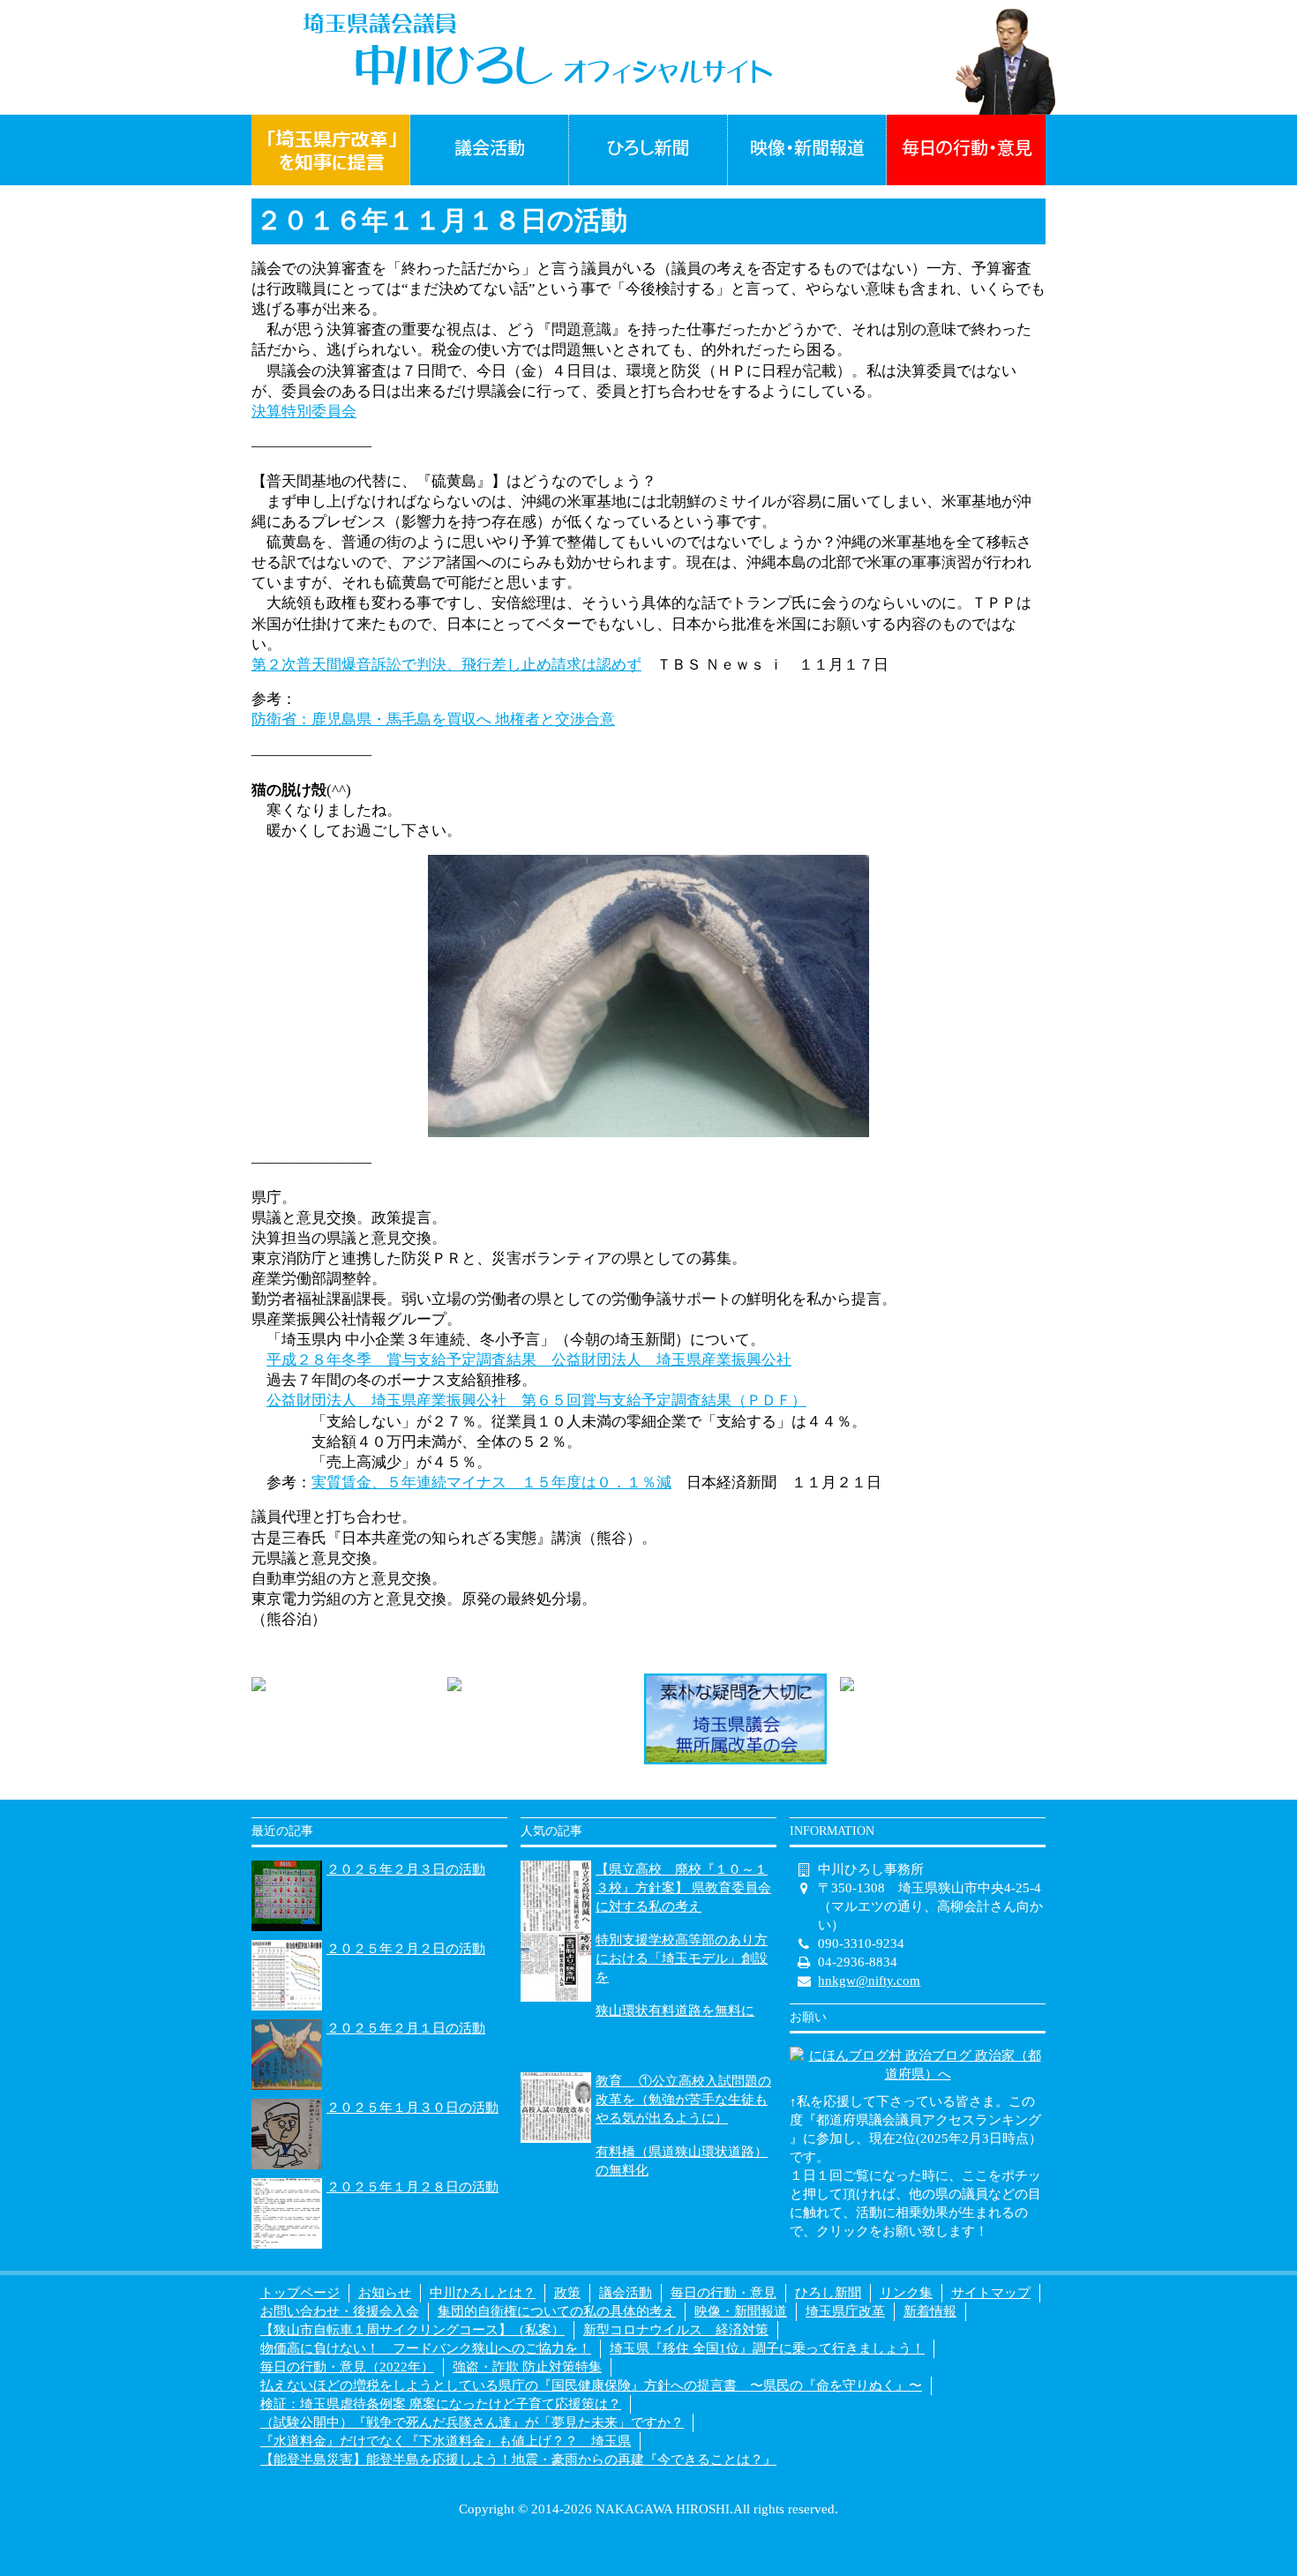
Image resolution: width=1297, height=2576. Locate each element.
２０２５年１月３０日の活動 (412, 2108)
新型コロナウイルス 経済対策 (676, 2330)
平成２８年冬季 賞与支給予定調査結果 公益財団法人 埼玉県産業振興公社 (529, 1360)
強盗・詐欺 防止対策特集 (527, 2367)
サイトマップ (991, 2293)
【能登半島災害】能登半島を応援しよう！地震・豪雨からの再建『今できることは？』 (518, 2460)
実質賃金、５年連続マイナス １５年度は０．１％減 (491, 1483)
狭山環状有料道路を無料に (675, 2011)
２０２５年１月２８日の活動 (412, 2187)
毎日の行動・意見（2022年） (347, 2367)
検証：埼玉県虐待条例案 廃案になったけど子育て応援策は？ (441, 2404)
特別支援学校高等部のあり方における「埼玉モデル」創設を (682, 1958)
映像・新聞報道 (741, 2311)
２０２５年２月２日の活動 (406, 1949)
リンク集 (906, 2293)
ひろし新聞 (828, 2293)
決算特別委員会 (304, 412)
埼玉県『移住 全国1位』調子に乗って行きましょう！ (767, 2348)
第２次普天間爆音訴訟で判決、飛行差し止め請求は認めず (446, 665)
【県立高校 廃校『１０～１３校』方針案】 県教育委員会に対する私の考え (683, 1888)
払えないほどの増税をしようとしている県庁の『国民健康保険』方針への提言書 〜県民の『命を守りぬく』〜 (591, 2385)
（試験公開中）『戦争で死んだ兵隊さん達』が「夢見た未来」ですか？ (472, 2422)
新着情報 (930, 2311)
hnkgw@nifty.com (869, 1981)
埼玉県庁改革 (845, 2311)
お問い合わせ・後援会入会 (340, 2311)
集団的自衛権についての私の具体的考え (557, 2311)
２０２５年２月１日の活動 (406, 2028)
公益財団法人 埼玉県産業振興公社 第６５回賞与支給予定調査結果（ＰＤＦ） (536, 1400)
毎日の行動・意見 (723, 2293)
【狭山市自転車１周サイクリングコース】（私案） (412, 2330)
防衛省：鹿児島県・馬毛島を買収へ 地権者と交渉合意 (433, 719)
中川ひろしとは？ (483, 2293)
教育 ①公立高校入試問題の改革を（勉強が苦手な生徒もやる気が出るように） (683, 2100)
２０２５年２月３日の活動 (406, 1869)
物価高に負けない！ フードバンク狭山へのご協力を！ (426, 2348)
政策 (567, 2293)
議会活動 (626, 2293)
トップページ (300, 2293)
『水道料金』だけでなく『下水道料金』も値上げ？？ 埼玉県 (446, 2441)
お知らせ (385, 2293)
